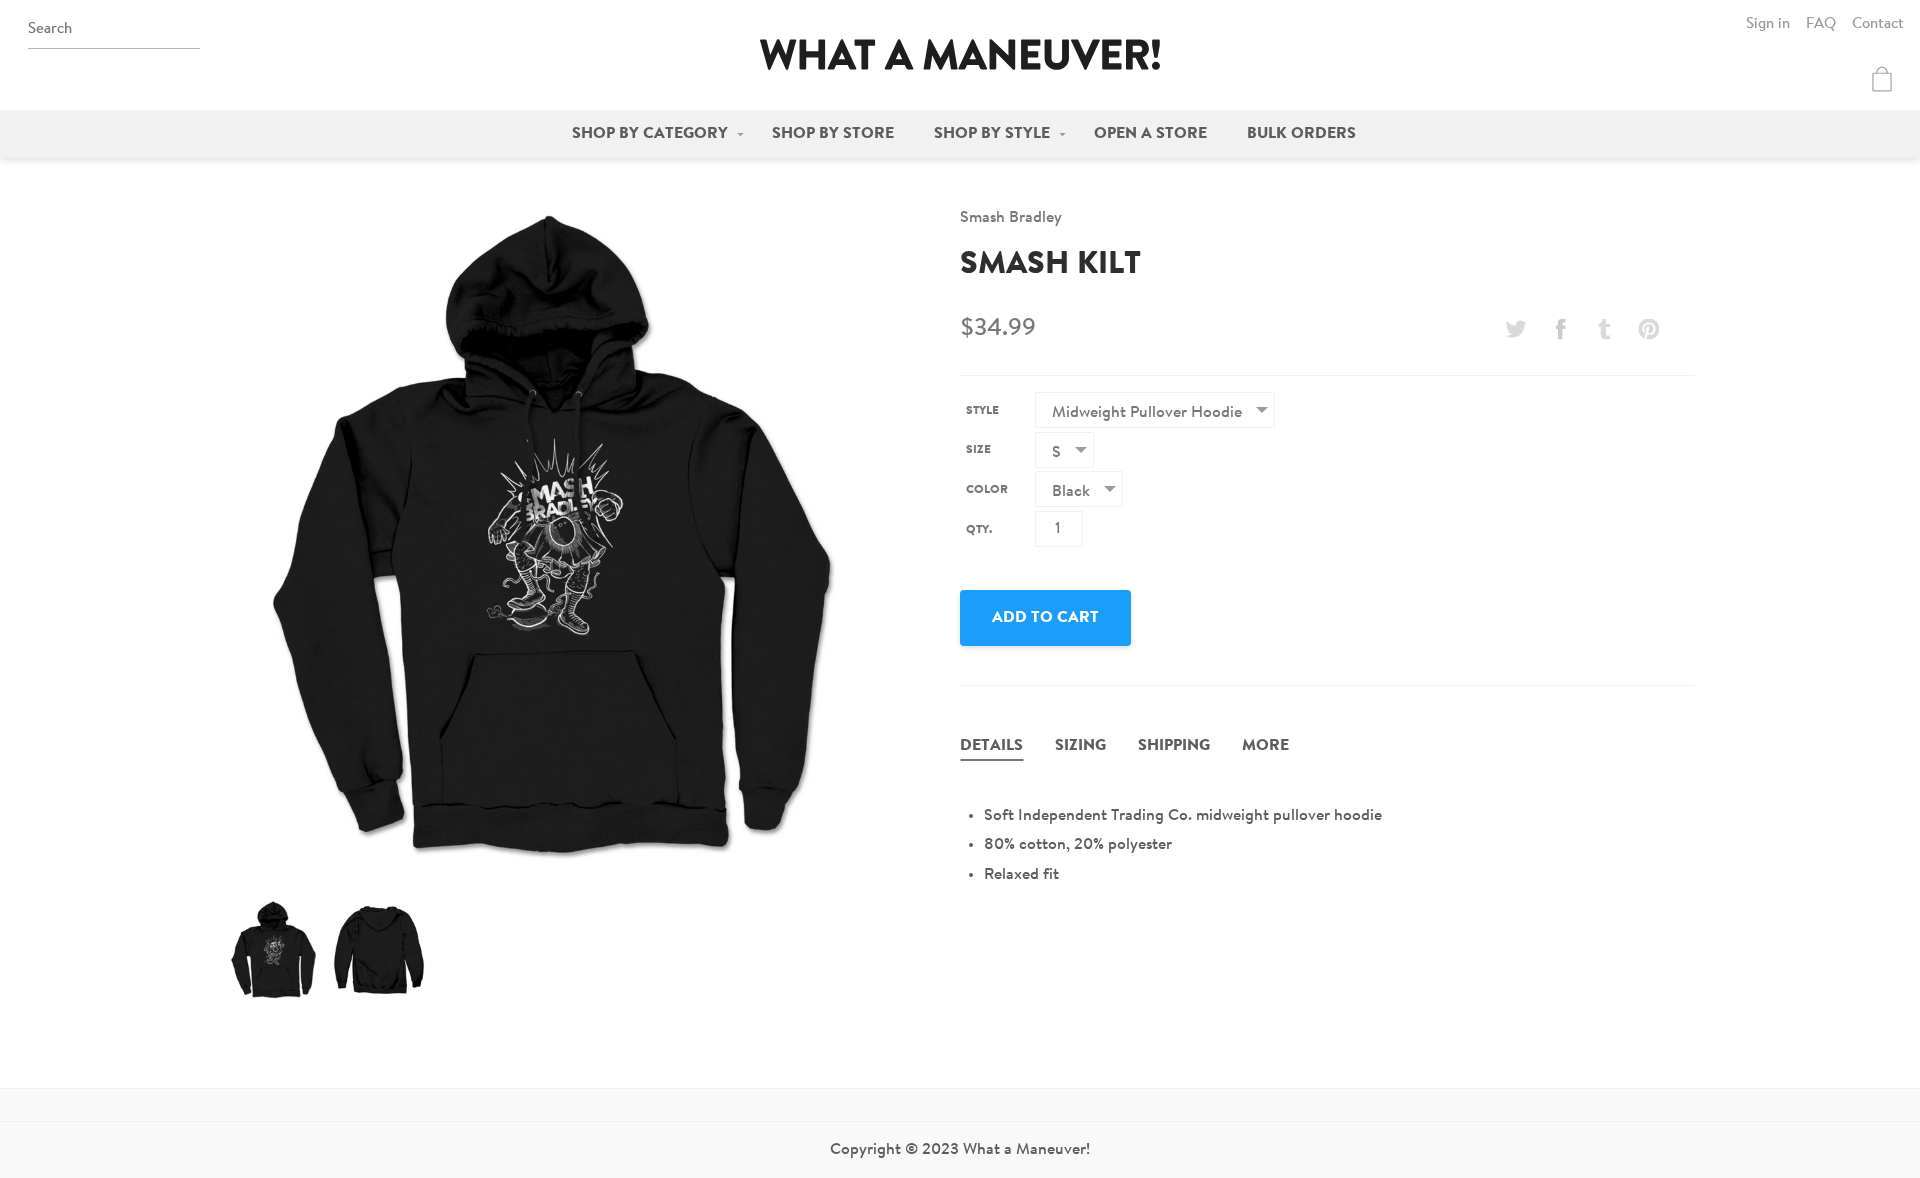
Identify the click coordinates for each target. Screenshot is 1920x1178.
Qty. (979, 530)
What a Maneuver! (960, 54)
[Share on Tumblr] (1605, 329)
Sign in (1768, 24)
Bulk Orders (1301, 134)
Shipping (1174, 746)
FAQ (1821, 24)
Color (987, 490)
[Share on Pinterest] (1649, 329)
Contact (1878, 24)
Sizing (1080, 746)
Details (991, 746)
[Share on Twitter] (1516, 329)
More (1265, 746)
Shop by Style (992, 134)
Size (978, 450)
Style (982, 411)
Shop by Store (833, 134)
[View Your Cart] (1882, 79)
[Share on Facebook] (1560, 329)
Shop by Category (650, 134)
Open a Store (1150, 134)
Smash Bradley (1011, 218)
